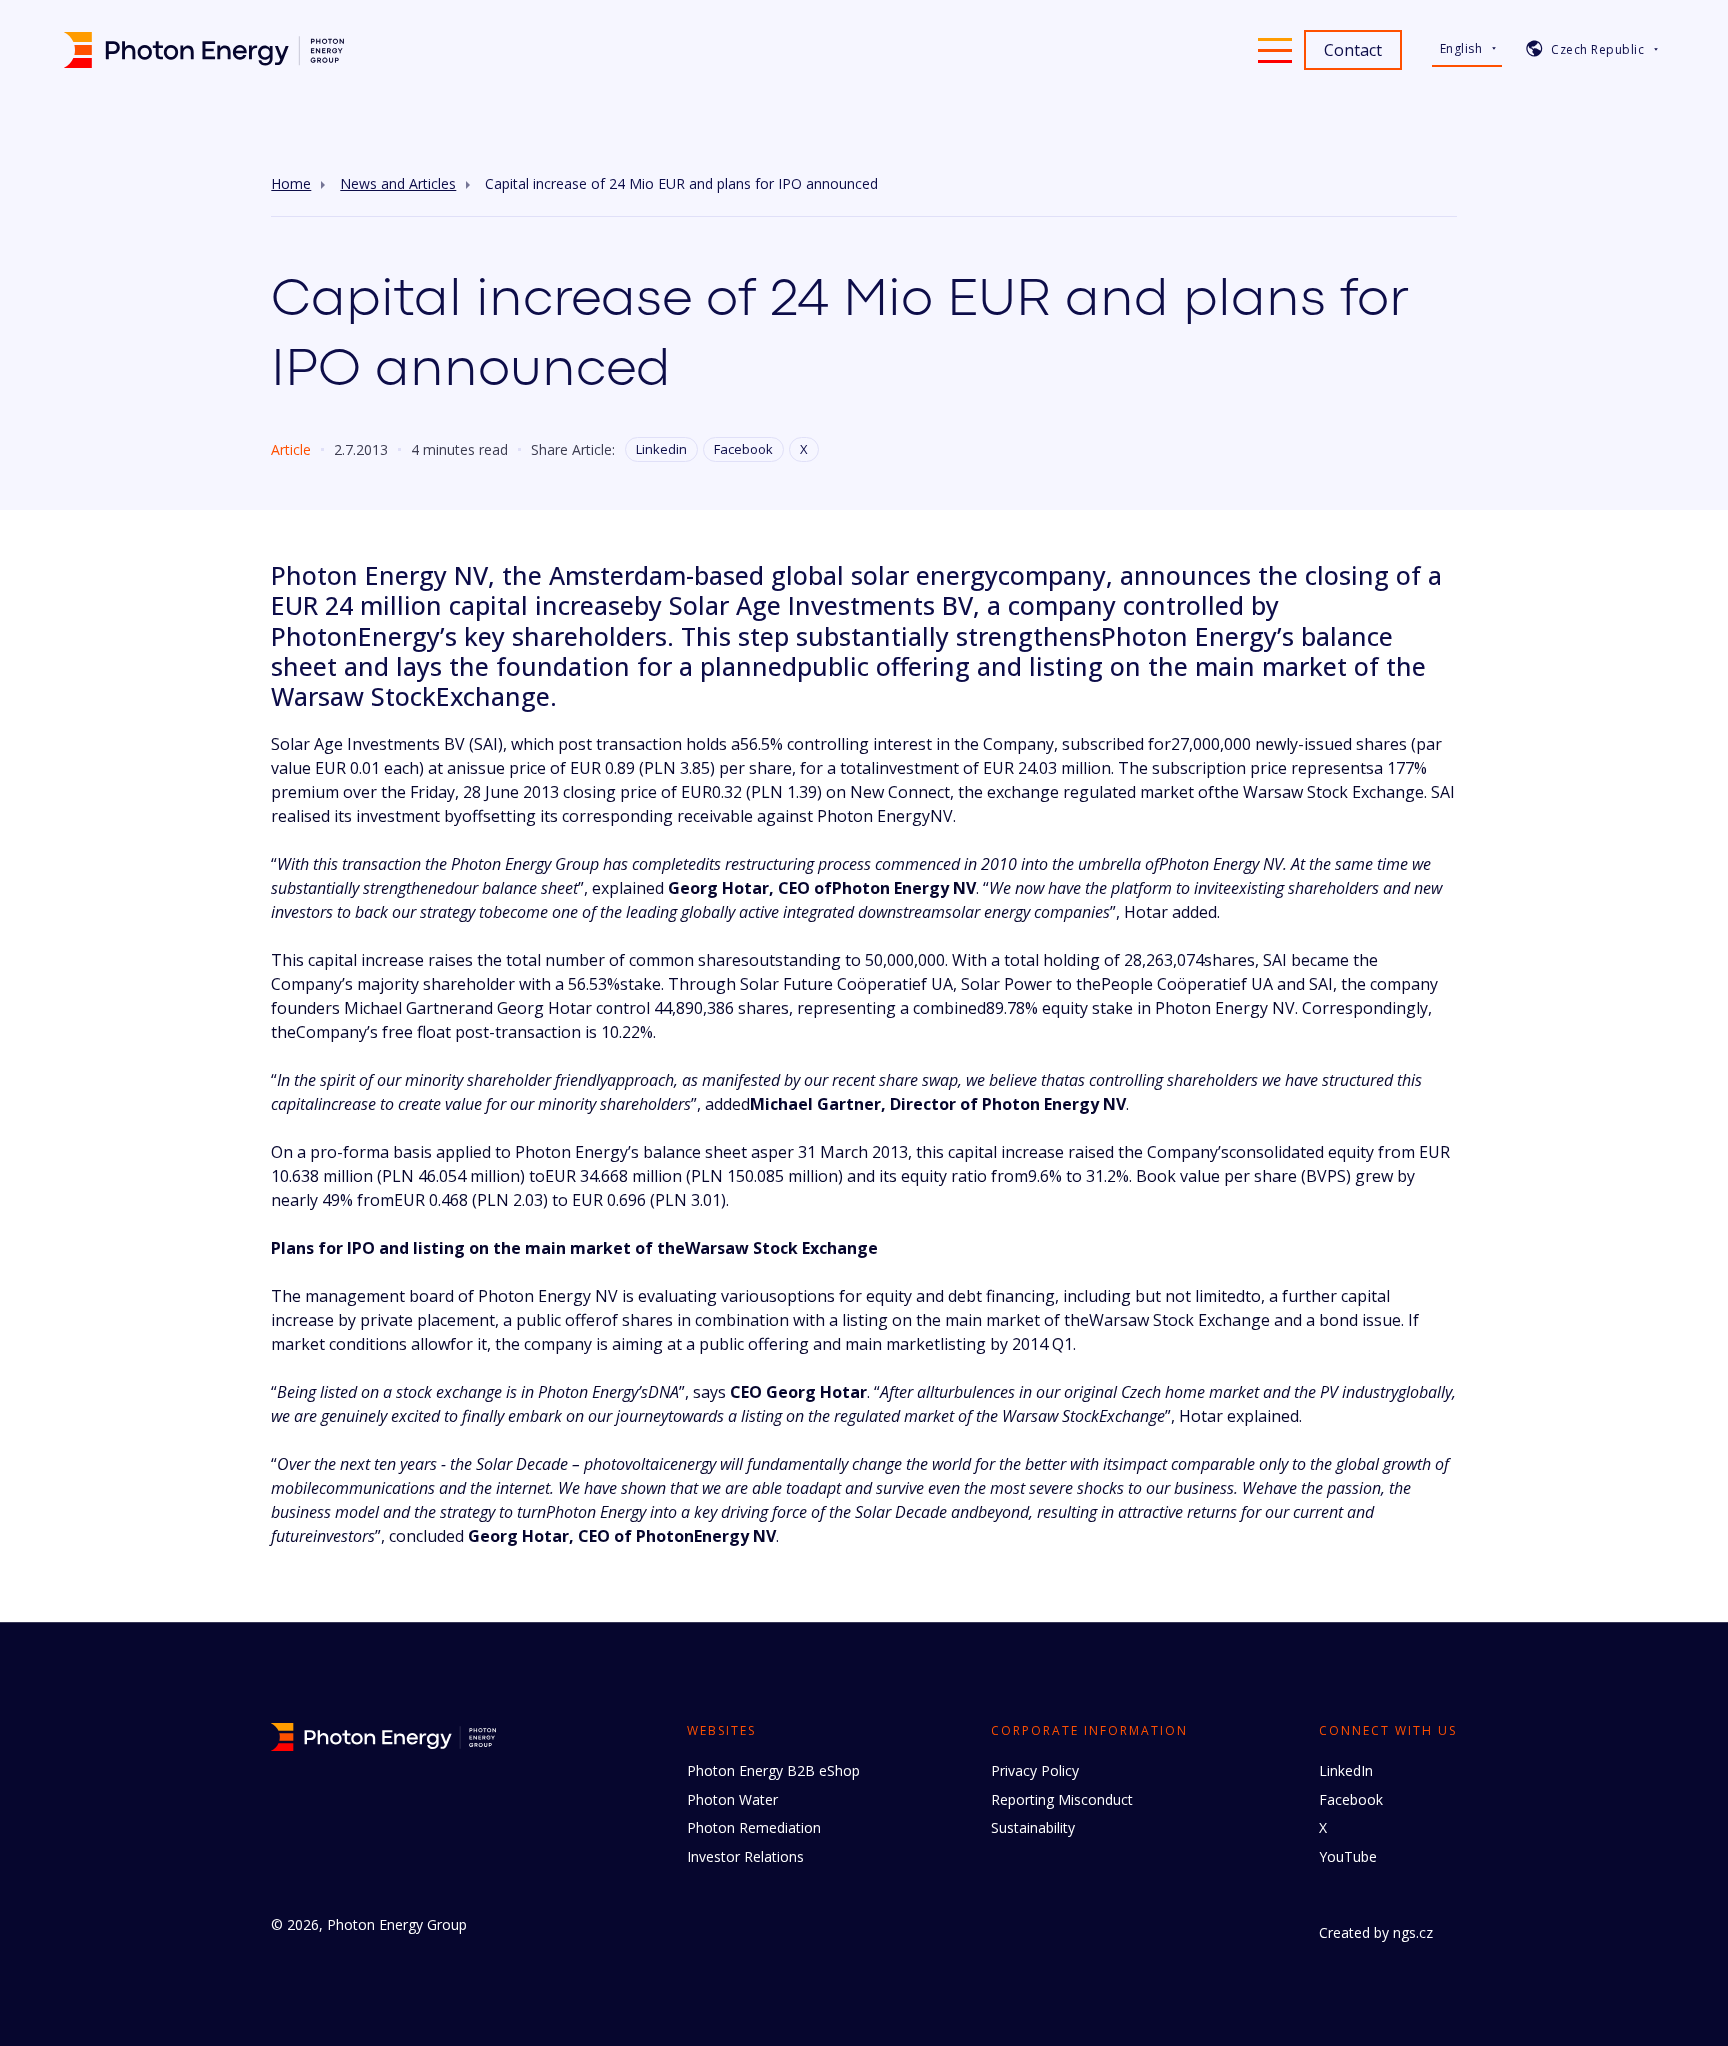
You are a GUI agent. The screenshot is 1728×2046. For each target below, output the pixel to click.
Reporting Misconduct (1062, 1799)
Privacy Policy (1035, 1770)
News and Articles (398, 184)
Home (291, 184)
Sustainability (1033, 1827)
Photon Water (732, 1799)
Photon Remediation (754, 1827)
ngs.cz (1413, 1932)
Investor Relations (745, 1856)
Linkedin (661, 449)
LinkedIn (1346, 1770)
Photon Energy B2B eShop (773, 1770)
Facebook (743, 449)
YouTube (1348, 1856)
